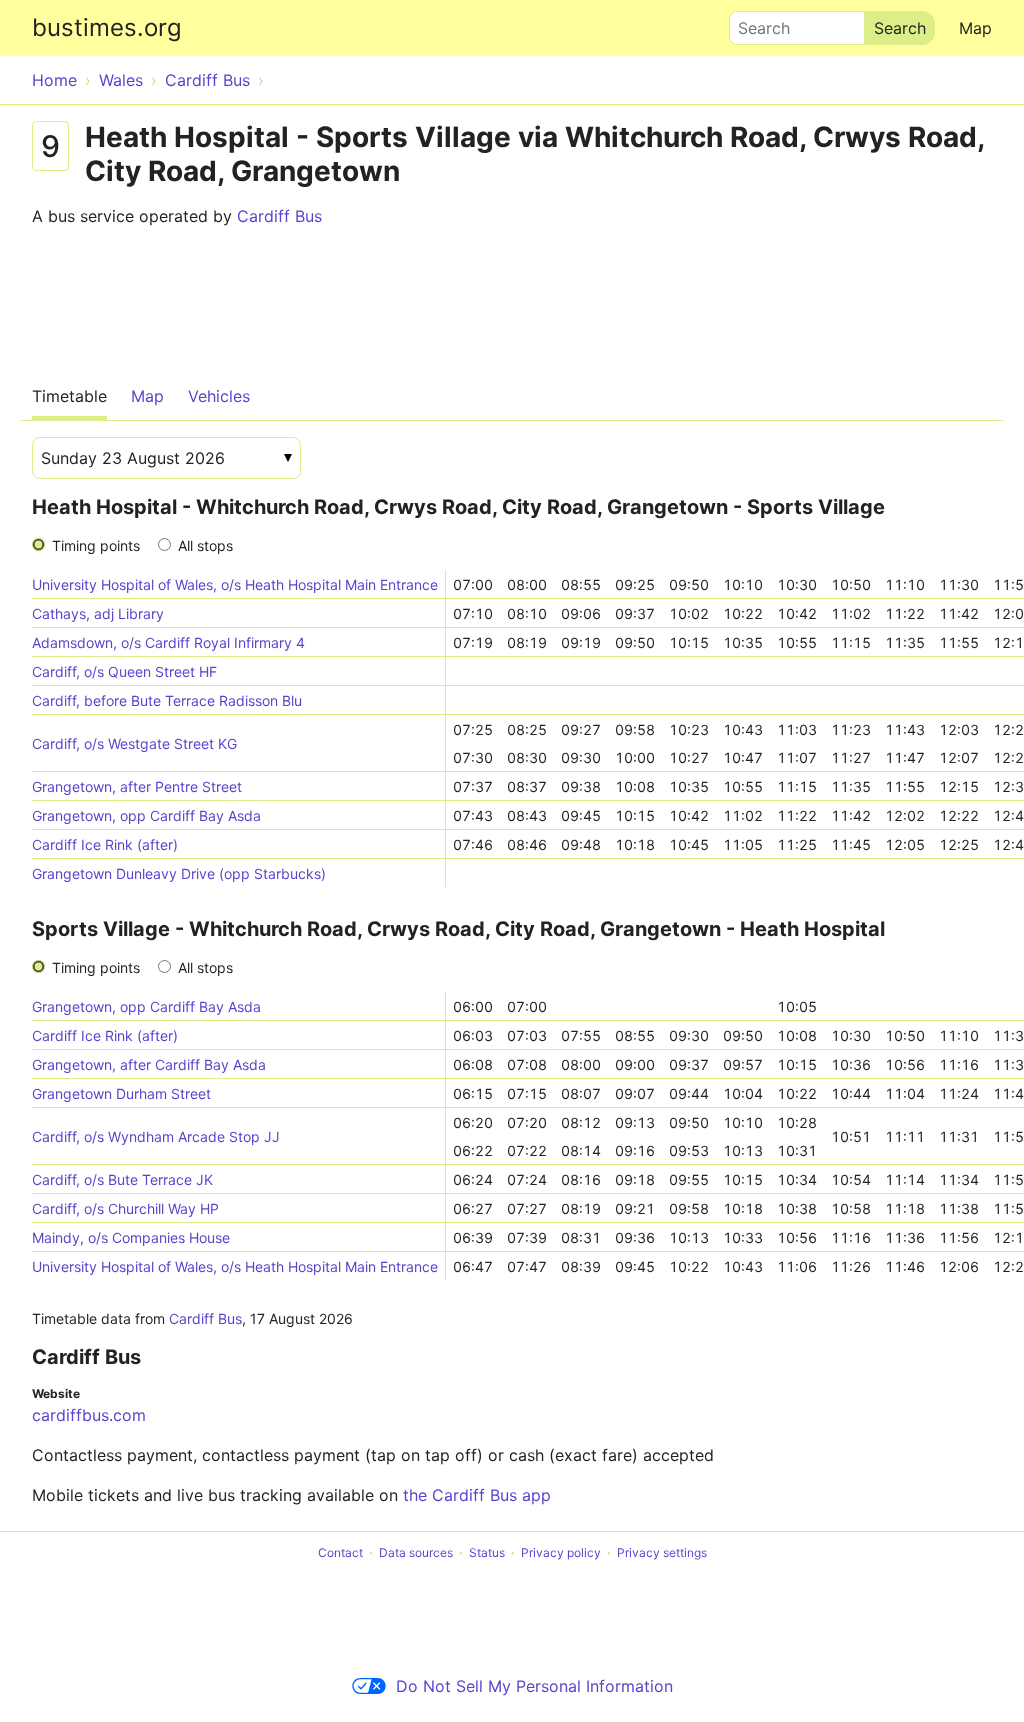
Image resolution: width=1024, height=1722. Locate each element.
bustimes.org (107, 27)
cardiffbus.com (89, 1415)
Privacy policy (561, 1552)
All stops (205, 545)
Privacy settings (662, 1552)
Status (487, 1552)
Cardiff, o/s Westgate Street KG (134, 743)
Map (975, 28)
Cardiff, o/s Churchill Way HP (125, 1208)
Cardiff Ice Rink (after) (105, 844)
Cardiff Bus (279, 216)
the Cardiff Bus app (477, 1495)
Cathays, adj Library (98, 613)
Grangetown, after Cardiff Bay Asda (149, 1064)
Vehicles (219, 396)
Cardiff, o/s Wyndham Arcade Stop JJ (156, 1136)
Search (755, 23)
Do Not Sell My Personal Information (534, 1686)
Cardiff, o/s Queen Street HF (124, 671)
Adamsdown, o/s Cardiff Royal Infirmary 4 (168, 642)
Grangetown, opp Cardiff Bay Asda (146, 815)
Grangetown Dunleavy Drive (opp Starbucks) (179, 873)
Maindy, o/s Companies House (131, 1237)
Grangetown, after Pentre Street (137, 786)
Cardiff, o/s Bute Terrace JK (122, 1179)
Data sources (416, 1552)
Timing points (96, 545)
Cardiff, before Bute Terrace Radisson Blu (167, 700)
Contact (340, 1552)
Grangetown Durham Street (121, 1093)
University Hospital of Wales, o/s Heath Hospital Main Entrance (235, 584)
